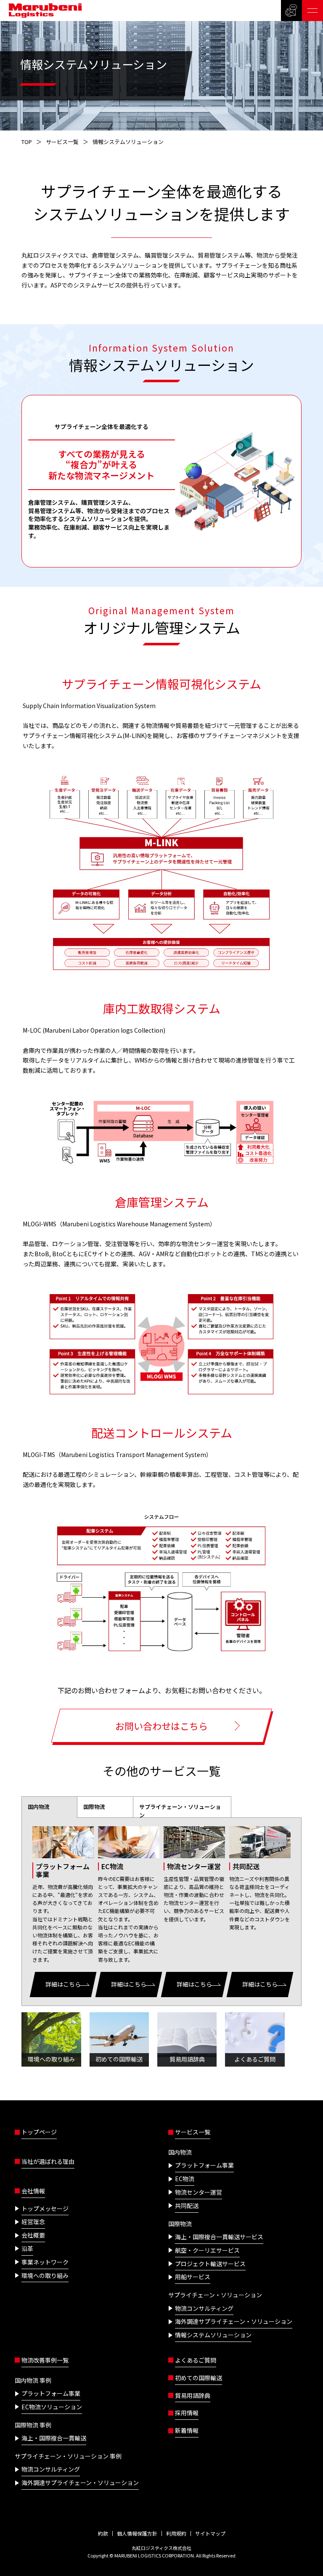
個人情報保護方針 (137, 2533)
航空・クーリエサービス (207, 2250)
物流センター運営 (199, 2192)
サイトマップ (210, 2533)
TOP (27, 142)
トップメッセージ (45, 2208)
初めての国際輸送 (199, 2378)
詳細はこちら (63, 1984)
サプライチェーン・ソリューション (180, 1811)
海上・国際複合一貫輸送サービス (219, 2237)
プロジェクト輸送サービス (210, 2264)
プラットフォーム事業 (204, 2165)
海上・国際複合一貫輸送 (54, 2438)
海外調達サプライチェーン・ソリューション (234, 2321)
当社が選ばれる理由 (48, 2161)
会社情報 (33, 2191)
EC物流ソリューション (52, 2407)
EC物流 (185, 2179)
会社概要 (33, 2235)
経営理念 (33, 2222)
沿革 (27, 2248)
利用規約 (176, 2533)
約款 (103, 2533)
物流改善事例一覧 (45, 2360)
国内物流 (39, 1807)
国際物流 (94, 1807)
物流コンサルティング (204, 2308)
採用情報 (187, 2413)
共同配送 (187, 2206)
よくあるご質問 (196, 2360)
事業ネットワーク (45, 2262)
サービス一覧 (62, 142)
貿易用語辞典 (193, 2395)
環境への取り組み (45, 2275)
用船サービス (193, 2277)
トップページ (39, 2132)
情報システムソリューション (213, 2335)
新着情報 (187, 2430)
